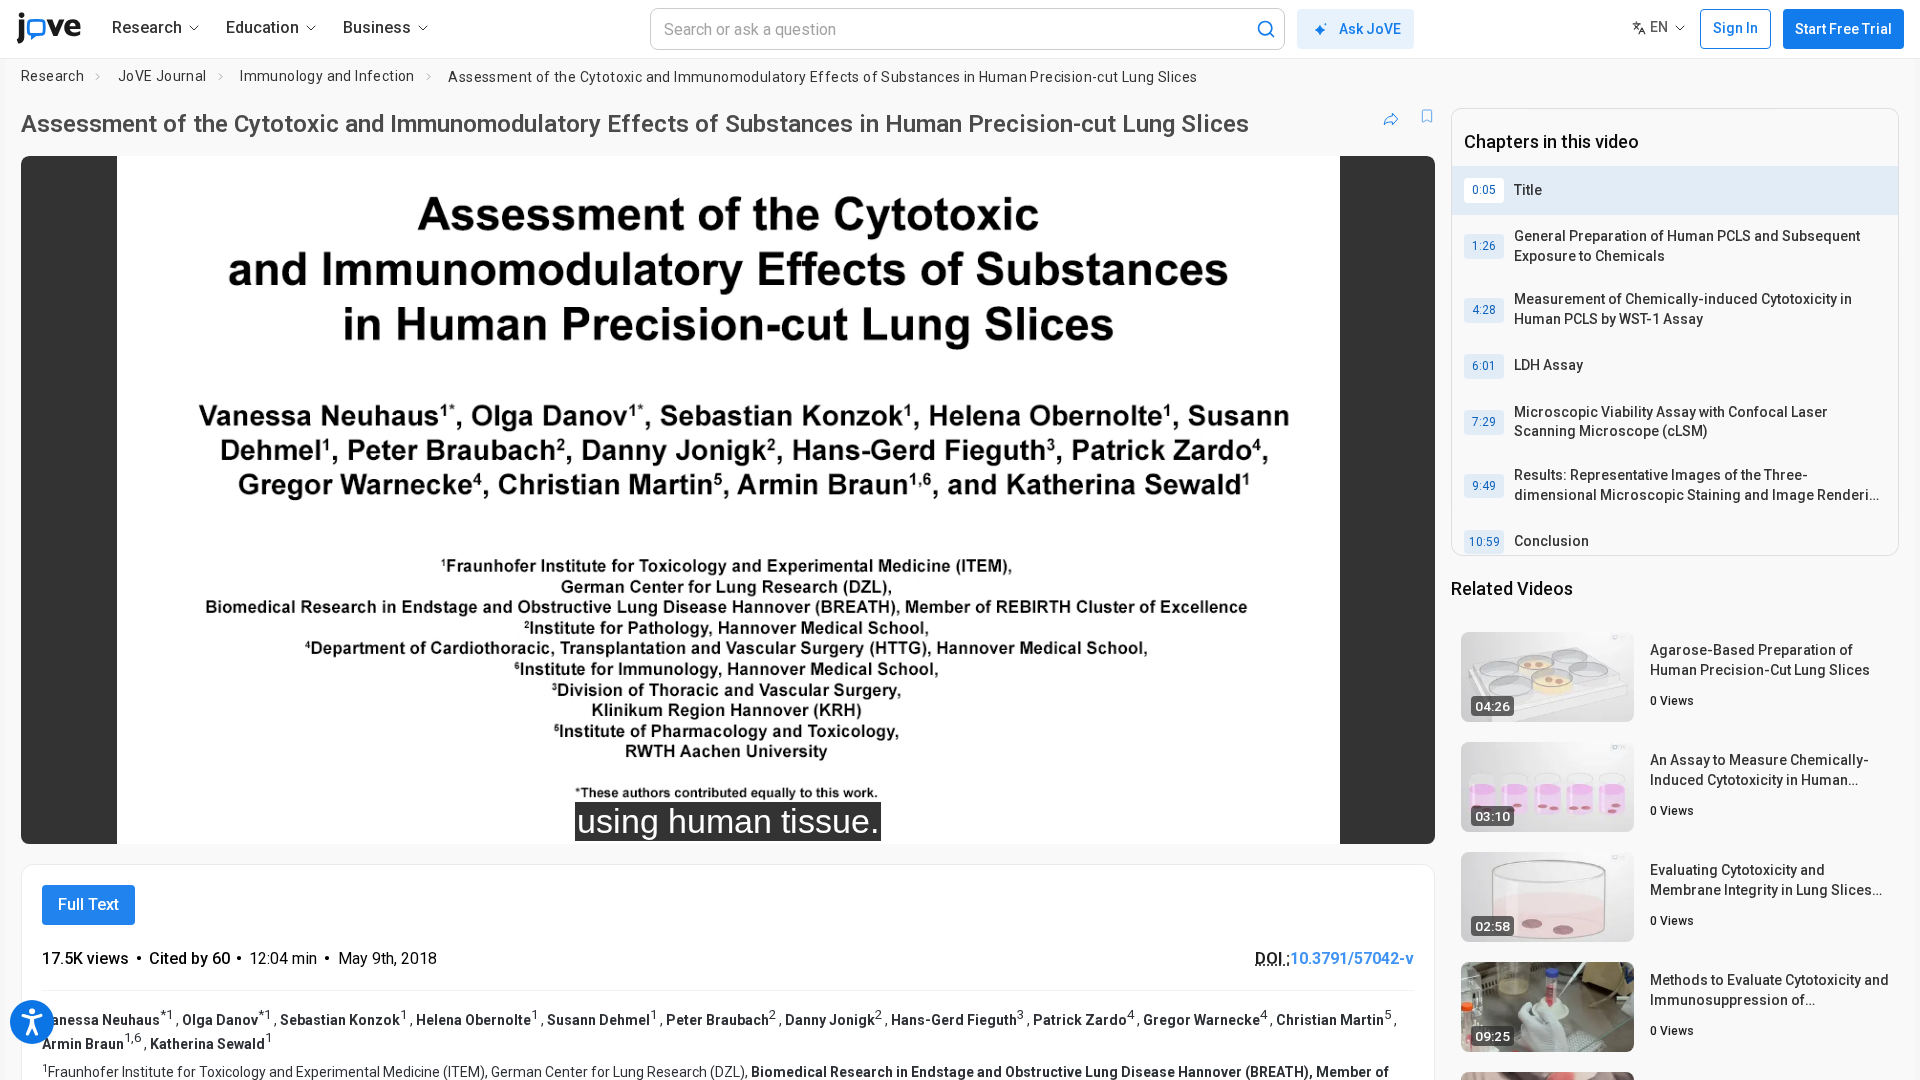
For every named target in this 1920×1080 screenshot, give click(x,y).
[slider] (618, 815)
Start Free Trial (1843, 29)
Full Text (88, 904)
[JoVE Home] (48, 28)
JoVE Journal (162, 76)
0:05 (1484, 190)
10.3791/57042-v (1352, 958)
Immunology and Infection (327, 76)
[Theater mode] (1403, 815)
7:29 (1484, 422)
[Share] (1391, 116)
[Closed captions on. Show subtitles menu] (1357, 815)
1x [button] (1316, 815)
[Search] (1266, 29)
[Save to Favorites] (1427, 116)
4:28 (1484, 310)
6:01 (1484, 366)
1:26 (1484, 246)
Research (52, 76)
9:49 (1484, 486)
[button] (1403, 184)
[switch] (1201, 815)
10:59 (1484, 542)
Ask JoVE (1370, 29)
